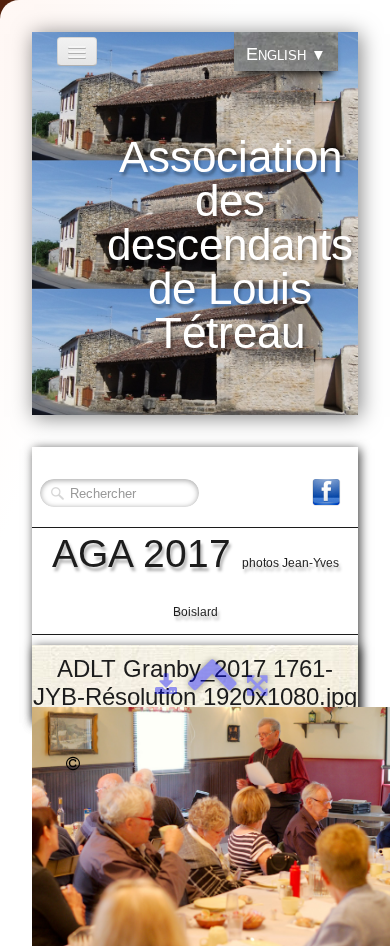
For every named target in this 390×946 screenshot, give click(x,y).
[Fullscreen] (257, 685)
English (286, 54)
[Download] (166, 685)
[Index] (212, 685)
